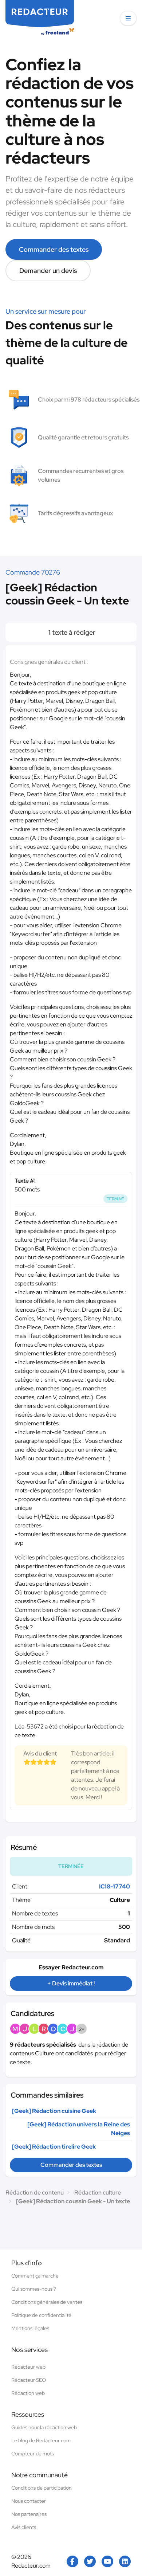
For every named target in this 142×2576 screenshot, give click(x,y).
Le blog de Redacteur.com (41, 2440)
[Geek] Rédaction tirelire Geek (54, 2147)
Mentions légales (30, 2328)
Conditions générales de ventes (47, 2302)
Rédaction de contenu (35, 2193)
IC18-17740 (115, 1886)
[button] (128, 18)
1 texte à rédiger (71, 632)
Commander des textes (54, 249)
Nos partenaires (29, 2514)
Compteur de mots (33, 2454)
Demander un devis (48, 271)
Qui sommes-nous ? (34, 2289)
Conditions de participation (42, 2488)
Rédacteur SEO (29, 2380)
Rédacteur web (28, 2367)
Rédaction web (28, 2393)
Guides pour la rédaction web (44, 2427)
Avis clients (24, 2527)
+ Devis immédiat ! (71, 1983)
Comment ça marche (35, 2276)
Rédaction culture (98, 2193)
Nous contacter (29, 2501)
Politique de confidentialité (41, 2315)
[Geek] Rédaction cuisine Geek (54, 2111)
